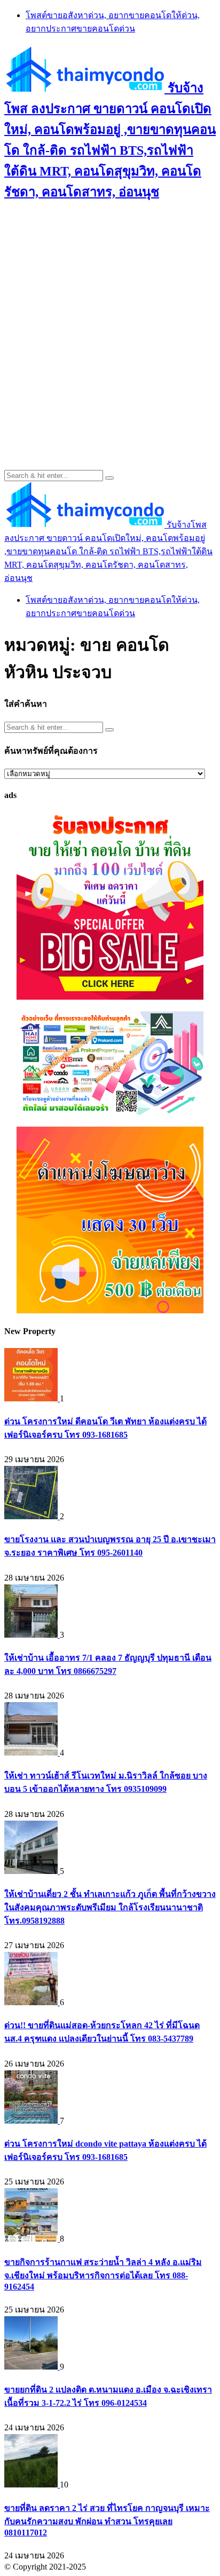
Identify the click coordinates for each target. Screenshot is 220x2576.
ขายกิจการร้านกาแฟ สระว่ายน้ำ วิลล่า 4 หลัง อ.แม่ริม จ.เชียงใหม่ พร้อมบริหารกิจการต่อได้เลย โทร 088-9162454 (103, 2274)
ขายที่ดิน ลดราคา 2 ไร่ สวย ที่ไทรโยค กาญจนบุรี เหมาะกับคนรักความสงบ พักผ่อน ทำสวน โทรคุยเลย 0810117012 (107, 2520)
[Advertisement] (110, 323)
